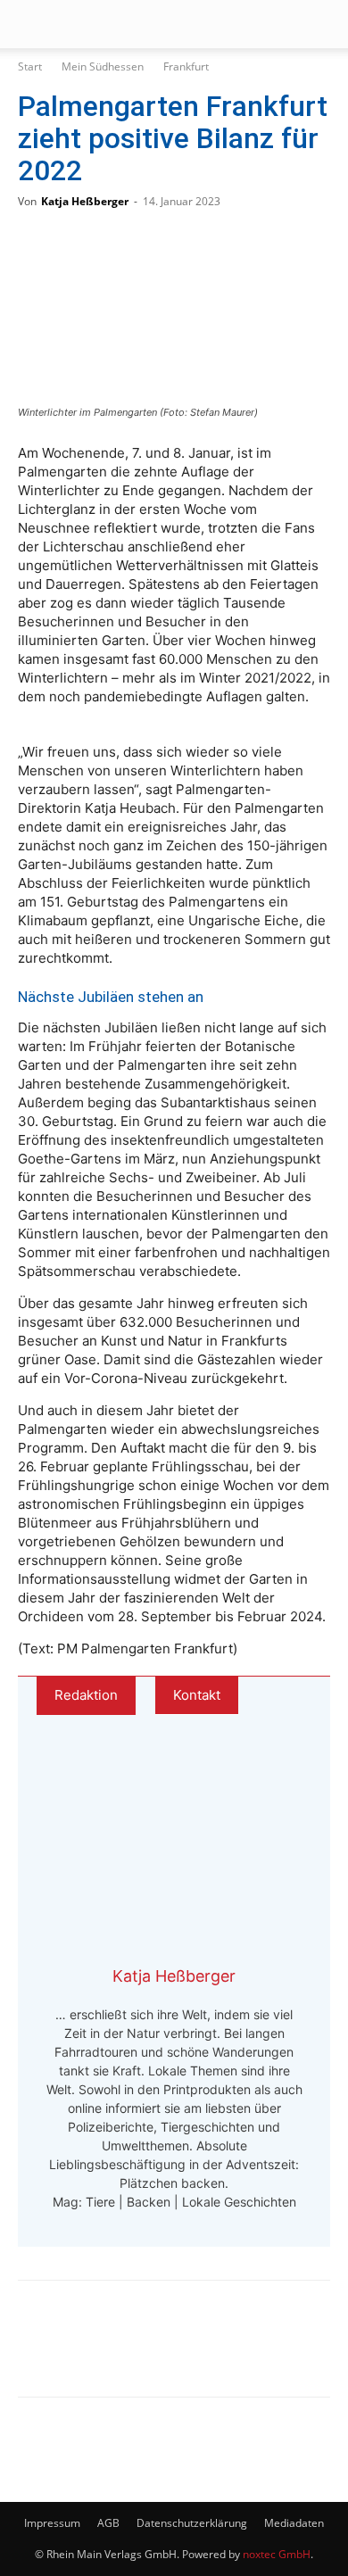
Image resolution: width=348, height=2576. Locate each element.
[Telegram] (162, 2351)
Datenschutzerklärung (192, 2523)
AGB (108, 2523)
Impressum (52, 2523)
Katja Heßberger (85, 201)
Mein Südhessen (103, 66)
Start (30, 66)
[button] (30, 24)
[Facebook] (45, 2351)
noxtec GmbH (277, 2554)
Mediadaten (294, 2523)
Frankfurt (186, 66)
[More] (222, 2351)
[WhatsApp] (104, 2351)
